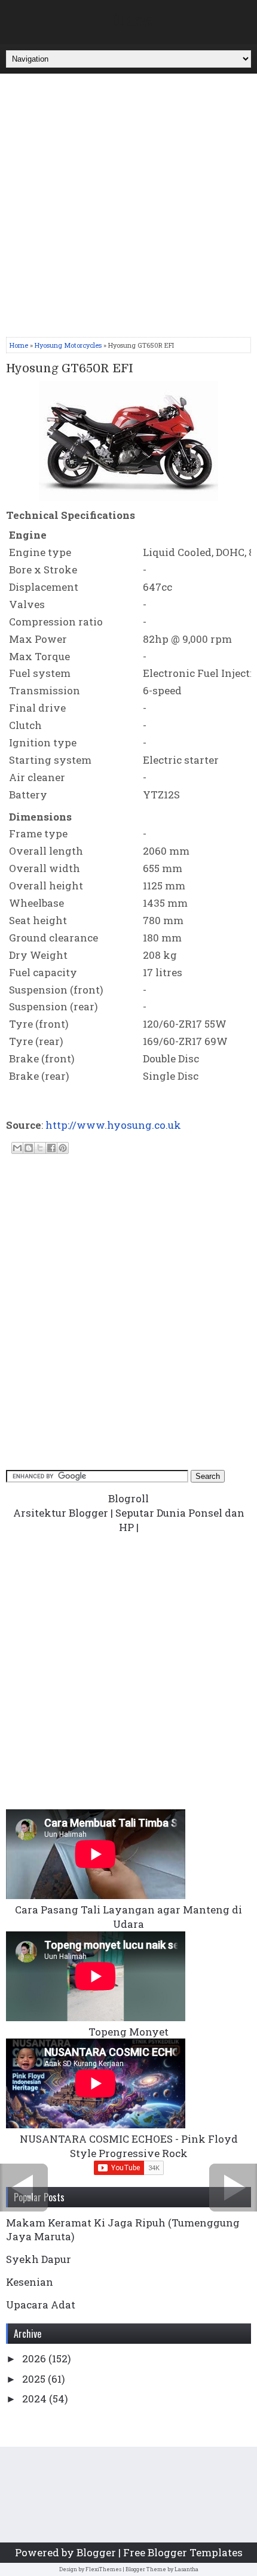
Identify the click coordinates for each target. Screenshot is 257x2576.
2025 (35, 2379)
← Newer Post (24, 2188)
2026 (35, 2358)
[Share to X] (40, 1148)
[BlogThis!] (29, 1148)
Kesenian (30, 2282)
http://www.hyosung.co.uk (113, 1125)
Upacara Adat (41, 2305)
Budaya (133, 19)
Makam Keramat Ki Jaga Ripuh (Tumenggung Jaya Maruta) (123, 2229)
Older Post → (233, 2188)
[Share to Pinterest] (63, 1148)
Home (19, 345)
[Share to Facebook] (51, 1148)
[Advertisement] (128, 208)
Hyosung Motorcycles (68, 345)
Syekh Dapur (39, 2259)
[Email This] (17, 1148)
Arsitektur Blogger (61, 1513)
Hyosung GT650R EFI (70, 369)
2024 (36, 2399)
